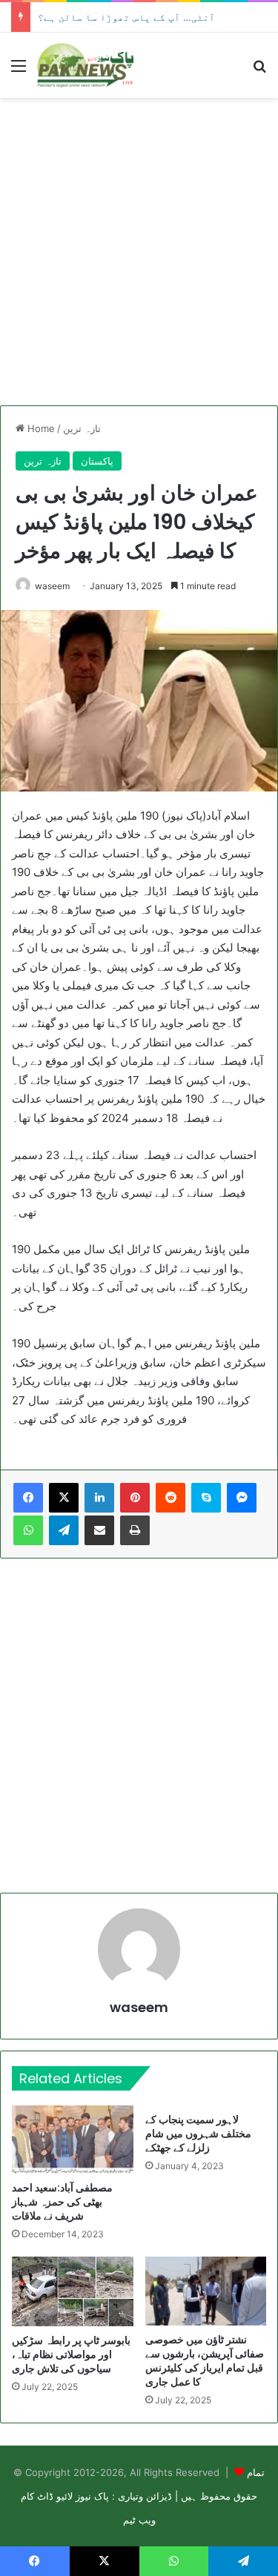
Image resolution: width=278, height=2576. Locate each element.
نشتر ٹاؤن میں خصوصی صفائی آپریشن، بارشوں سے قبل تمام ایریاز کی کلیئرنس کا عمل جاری (205, 2361)
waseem (52, 586)
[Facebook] (28, 1498)
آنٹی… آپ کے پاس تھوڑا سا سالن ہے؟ (126, 17)
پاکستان (97, 461)
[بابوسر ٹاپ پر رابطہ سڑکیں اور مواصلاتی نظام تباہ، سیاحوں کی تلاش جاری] (73, 2291)
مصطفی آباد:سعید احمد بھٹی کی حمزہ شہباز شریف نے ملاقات (62, 2202)
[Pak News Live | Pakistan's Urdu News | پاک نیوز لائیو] (85, 65)
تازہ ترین (82, 428)
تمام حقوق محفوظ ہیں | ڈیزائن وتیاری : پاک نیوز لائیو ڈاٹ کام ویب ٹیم (143, 2496)
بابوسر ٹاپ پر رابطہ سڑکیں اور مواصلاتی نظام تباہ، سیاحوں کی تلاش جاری (71, 2354)
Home (40, 428)
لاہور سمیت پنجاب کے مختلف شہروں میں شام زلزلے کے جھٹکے (198, 2134)
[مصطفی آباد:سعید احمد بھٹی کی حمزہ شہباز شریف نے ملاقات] (73, 2140)
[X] (64, 1498)
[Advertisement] (139, 252)
